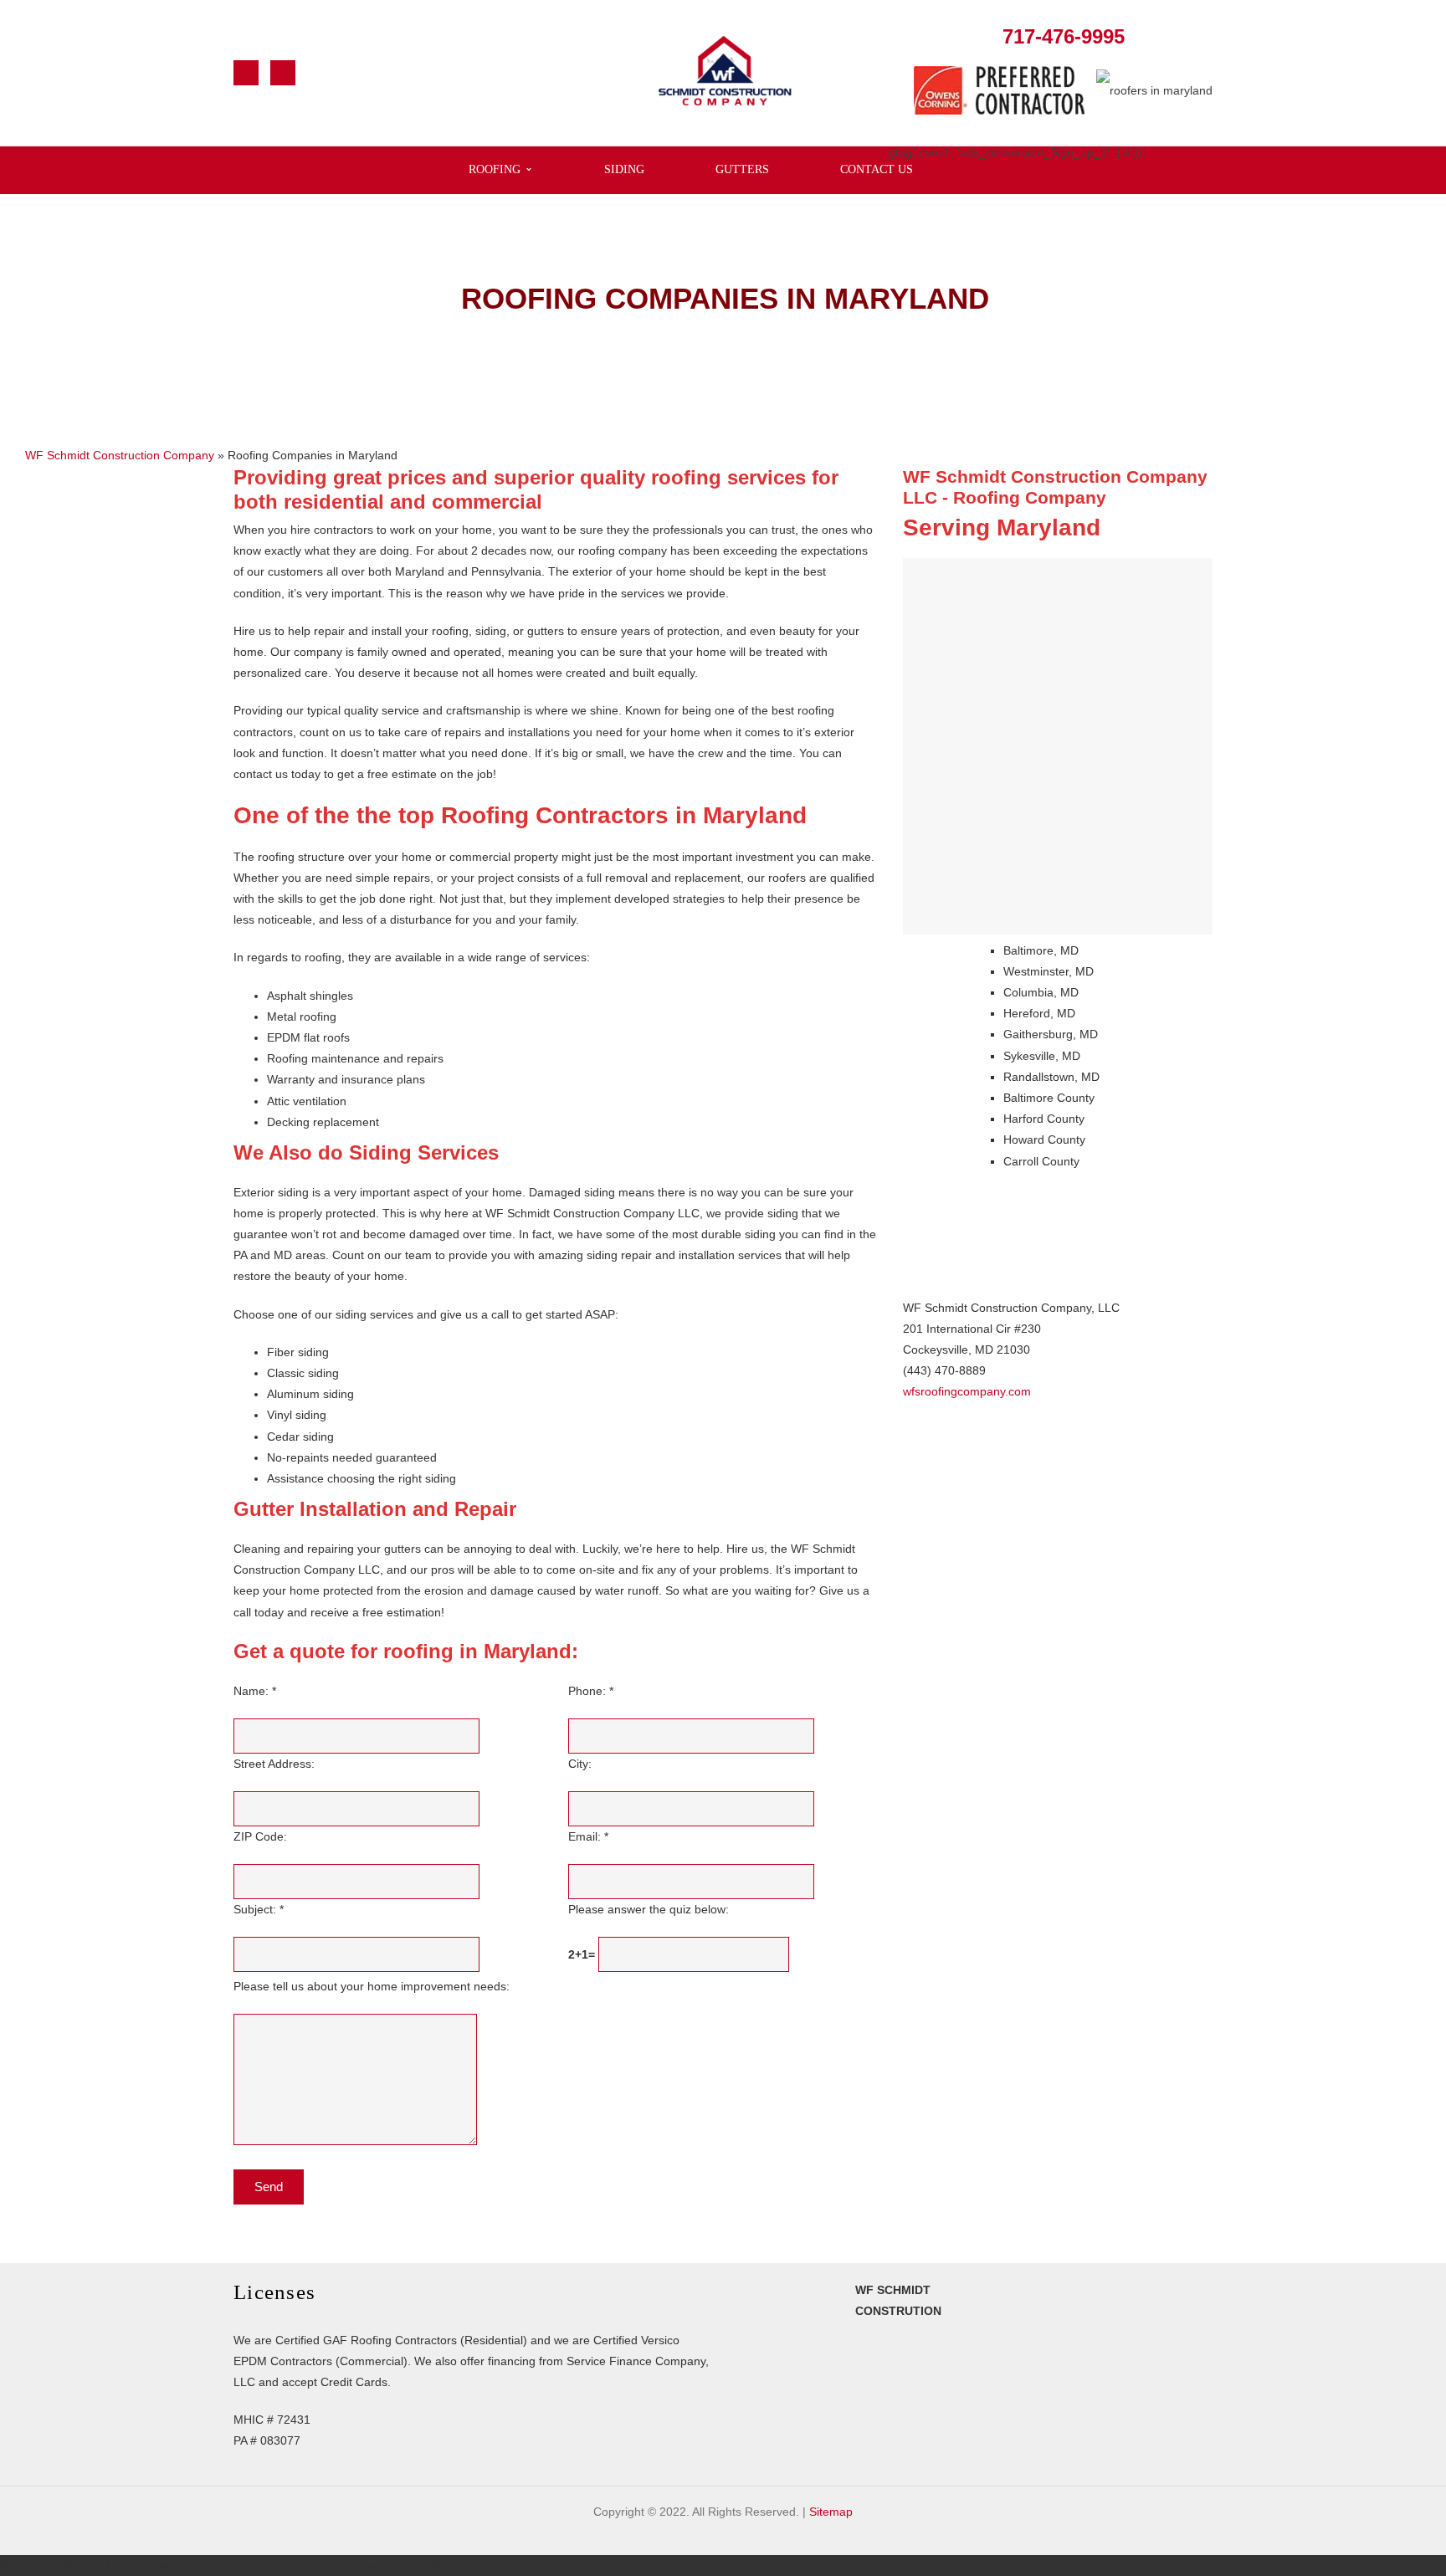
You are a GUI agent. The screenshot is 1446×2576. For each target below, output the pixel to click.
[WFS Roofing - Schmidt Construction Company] (725, 72)
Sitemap (831, 2512)
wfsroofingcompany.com (967, 1391)
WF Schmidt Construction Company (120, 455)
